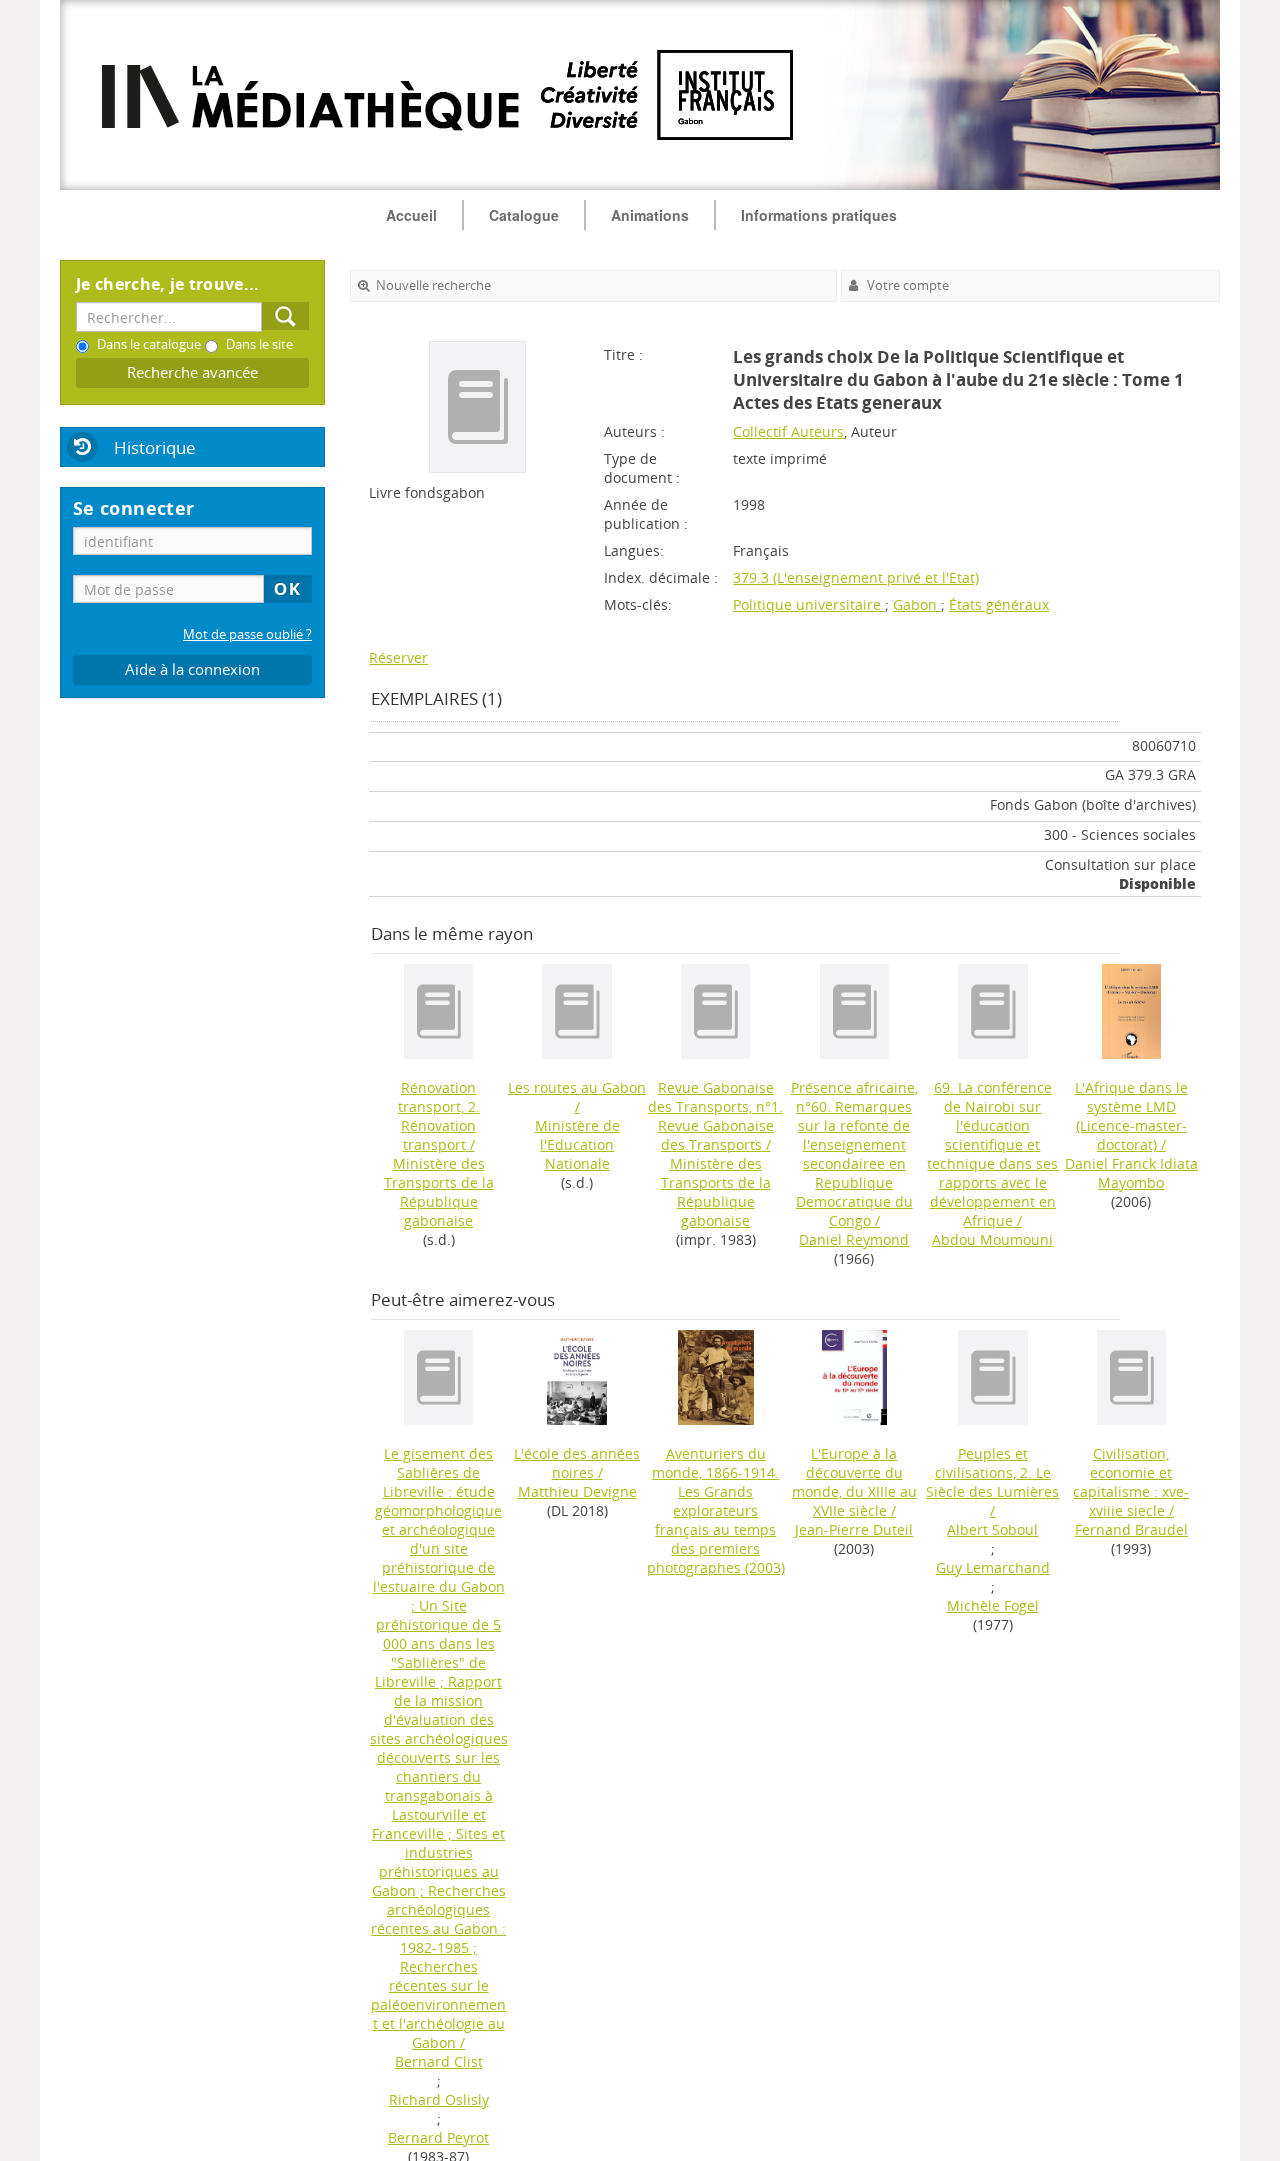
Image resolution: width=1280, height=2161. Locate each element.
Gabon (917, 604)
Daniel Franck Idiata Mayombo (1131, 1173)
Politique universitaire (809, 604)
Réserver (398, 657)
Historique (155, 447)
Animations (650, 215)
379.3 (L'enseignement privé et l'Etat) (856, 577)
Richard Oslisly (439, 2099)
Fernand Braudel (1131, 1529)
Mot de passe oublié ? (247, 634)
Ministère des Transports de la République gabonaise (439, 1192)
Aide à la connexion (192, 669)
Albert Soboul (992, 1529)
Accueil (411, 215)
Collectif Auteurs (788, 431)
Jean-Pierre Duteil (854, 1529)
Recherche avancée (192, 372)
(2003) (716, 1510)
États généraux (999, 604)
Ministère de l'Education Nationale (577, 1144)
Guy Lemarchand (993, 1567)
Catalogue (524, 215)
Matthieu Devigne (577, 1491)
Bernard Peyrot (438, 2137)
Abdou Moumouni (992, 1239)
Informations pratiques (819, 215)
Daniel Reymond (854, 1239)
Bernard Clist (439, 2061)
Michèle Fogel (993, 1605)
